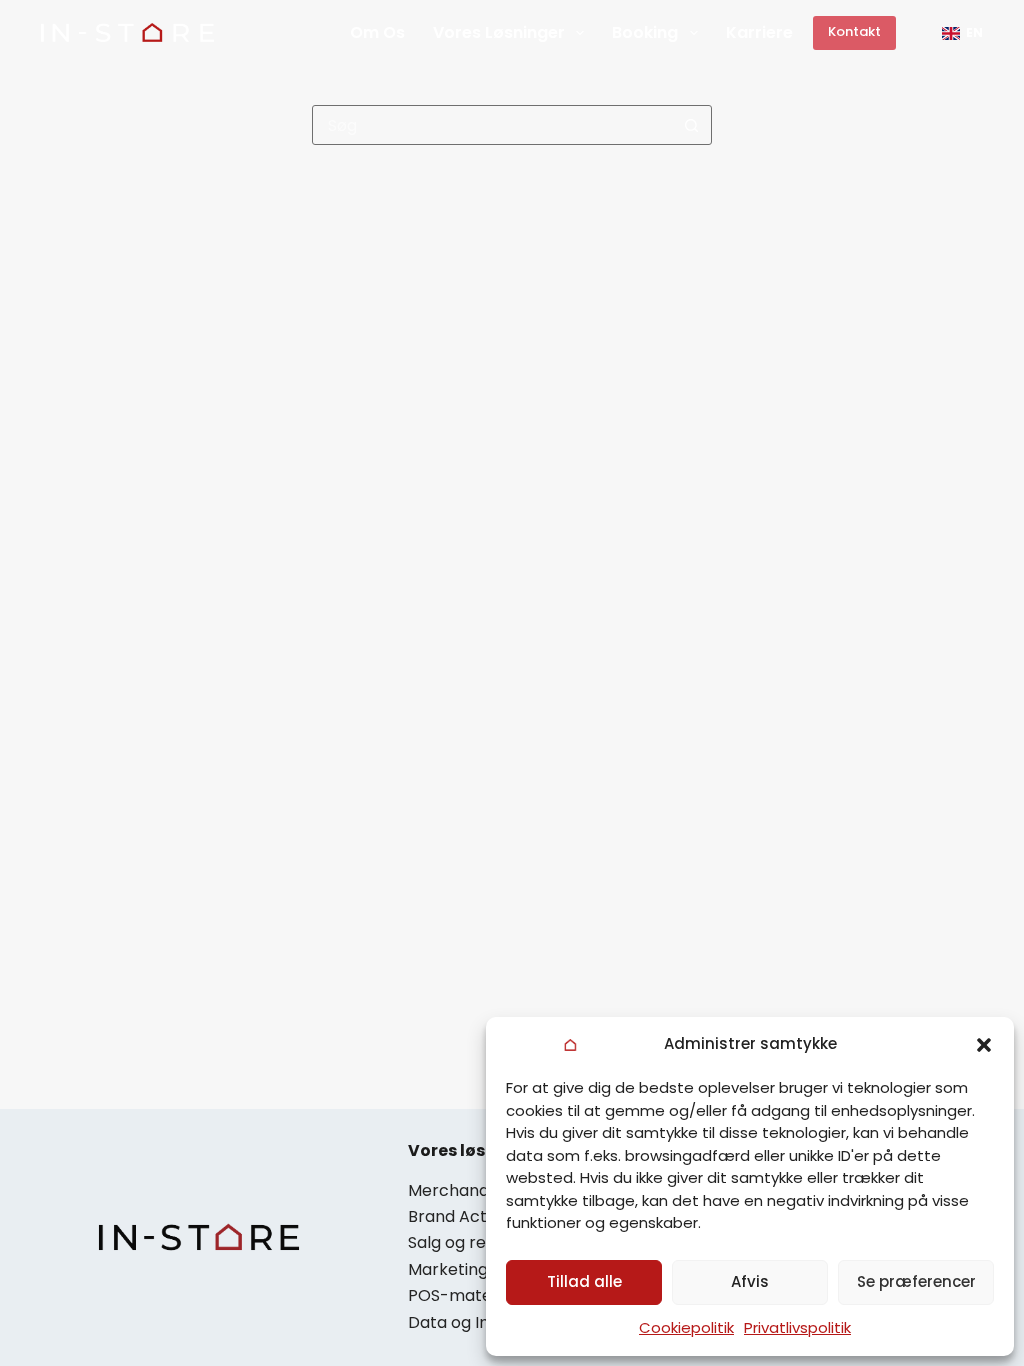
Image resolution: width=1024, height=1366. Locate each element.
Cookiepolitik (686, 1327)
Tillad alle (584, 1281)
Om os (377, 32)
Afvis (750, 1281)
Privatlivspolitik (797, 1327)
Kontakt (854, 31)
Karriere (759, 32)
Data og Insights (471, 1322)
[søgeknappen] (692, 125)
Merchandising (465, 1190)
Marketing (448, 1269)
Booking (645, 32)
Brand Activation (473, 1216)
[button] (984, 1045)
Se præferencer (916, 1281)
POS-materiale (467, 1295)
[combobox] (493, 125)
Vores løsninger (499, 32)
